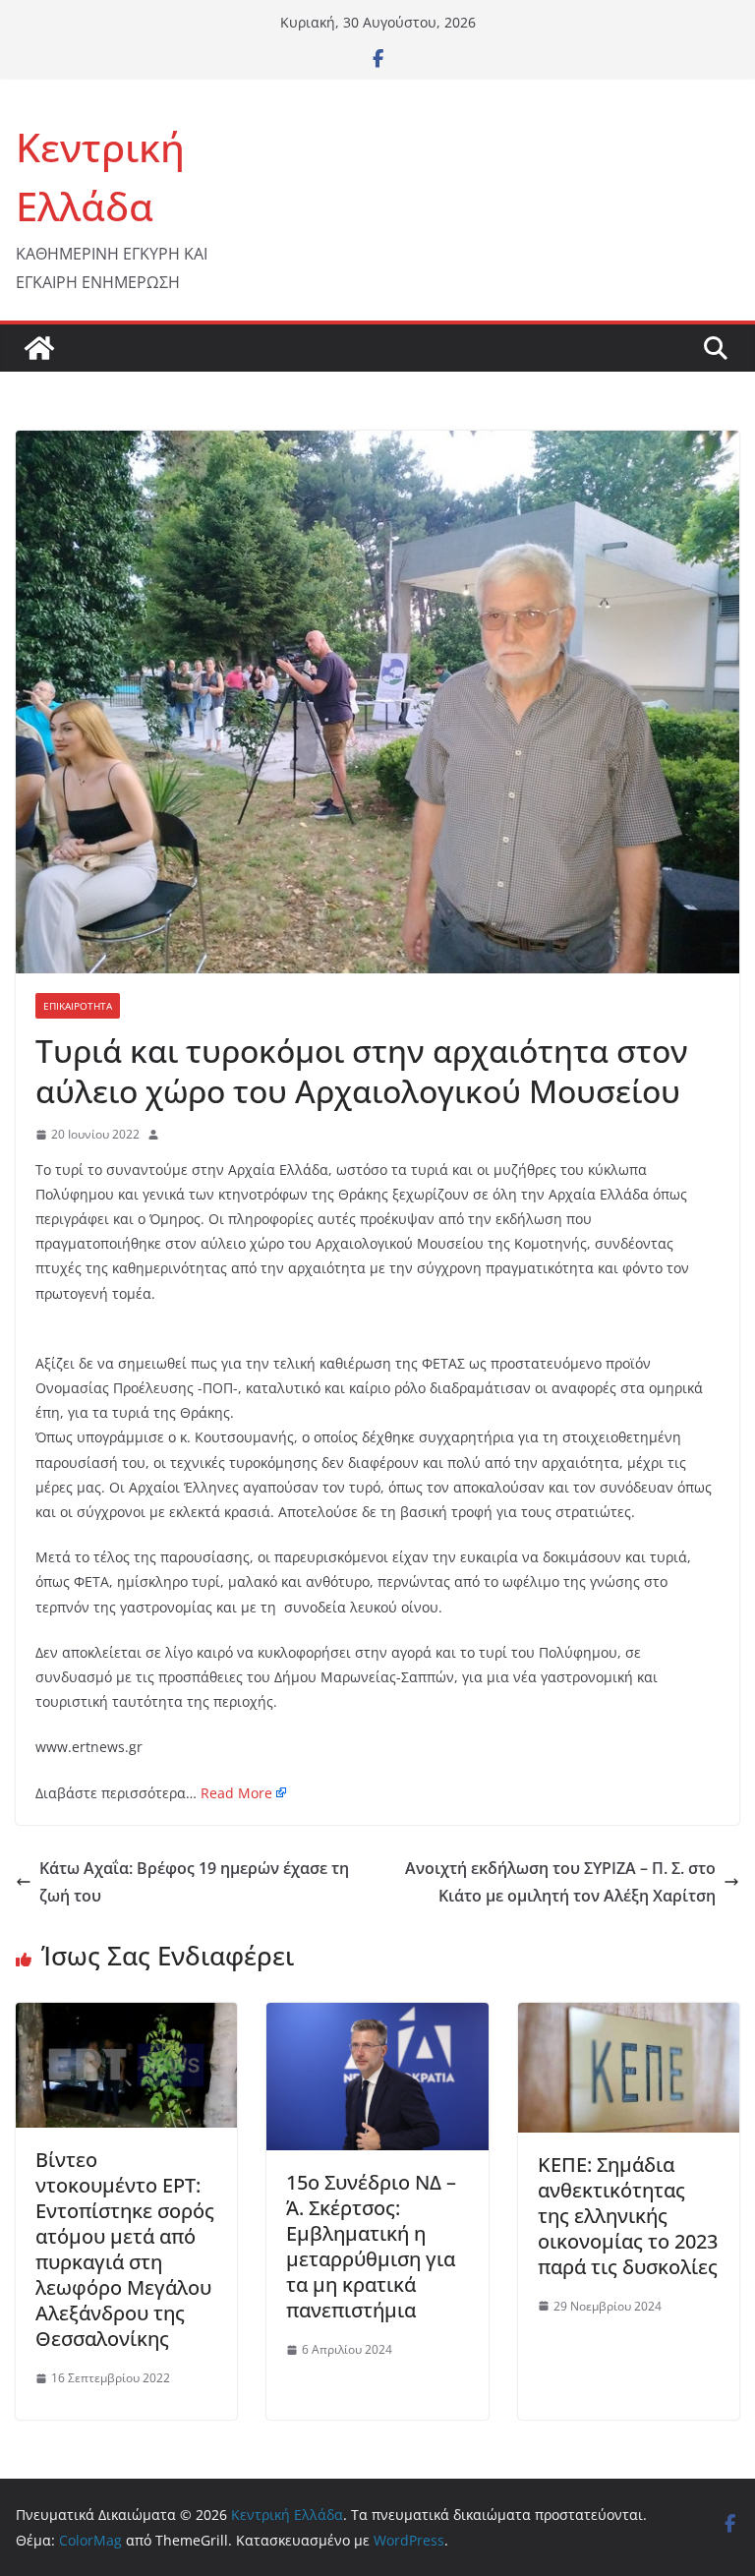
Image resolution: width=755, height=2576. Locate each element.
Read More (236, 1793)
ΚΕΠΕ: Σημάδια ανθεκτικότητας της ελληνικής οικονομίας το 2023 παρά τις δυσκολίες (628, 2216)
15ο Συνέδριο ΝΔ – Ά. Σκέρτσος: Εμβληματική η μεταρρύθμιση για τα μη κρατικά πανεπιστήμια (371, 2246)
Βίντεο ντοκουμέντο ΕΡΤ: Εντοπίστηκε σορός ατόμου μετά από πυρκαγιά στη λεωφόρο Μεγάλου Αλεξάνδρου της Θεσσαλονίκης (125, 2249)
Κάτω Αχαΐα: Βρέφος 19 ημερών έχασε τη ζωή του (194, 1882)
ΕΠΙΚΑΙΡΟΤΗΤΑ (78, 1006)
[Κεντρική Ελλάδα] (39, 348)
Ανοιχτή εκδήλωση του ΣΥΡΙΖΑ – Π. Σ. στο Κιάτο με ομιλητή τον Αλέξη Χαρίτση (560, 1882)
